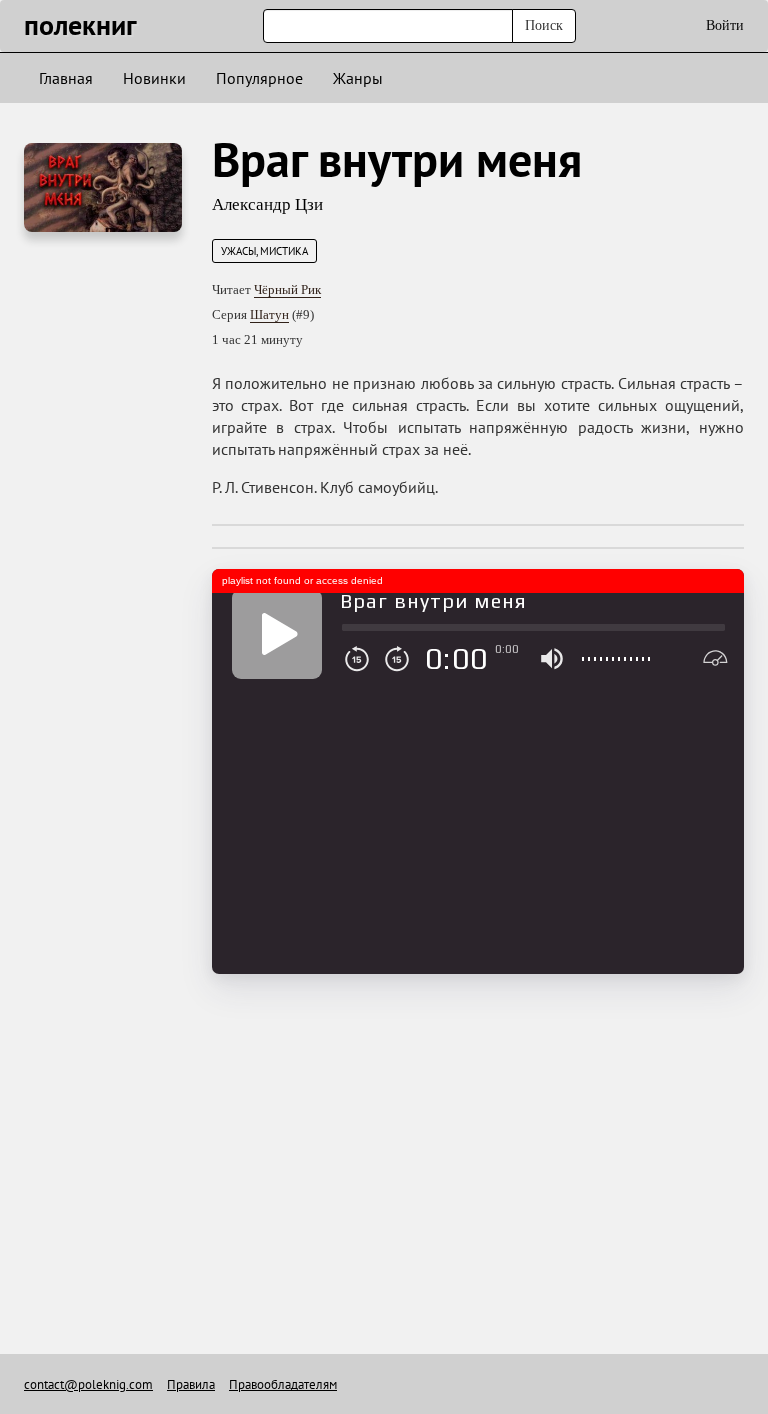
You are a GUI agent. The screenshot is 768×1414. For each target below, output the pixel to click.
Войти (725, 25)
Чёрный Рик (287, 289)
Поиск (544, 25)
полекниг (80, 24)
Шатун (269, 314)
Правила (191, 1384)
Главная (66, 78)
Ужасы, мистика (264, 251)
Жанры (358, 78)
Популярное (259, 78)
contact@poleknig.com (88, 1384)
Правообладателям (283, 1384)
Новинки (154, 78)
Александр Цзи (267, 204)
